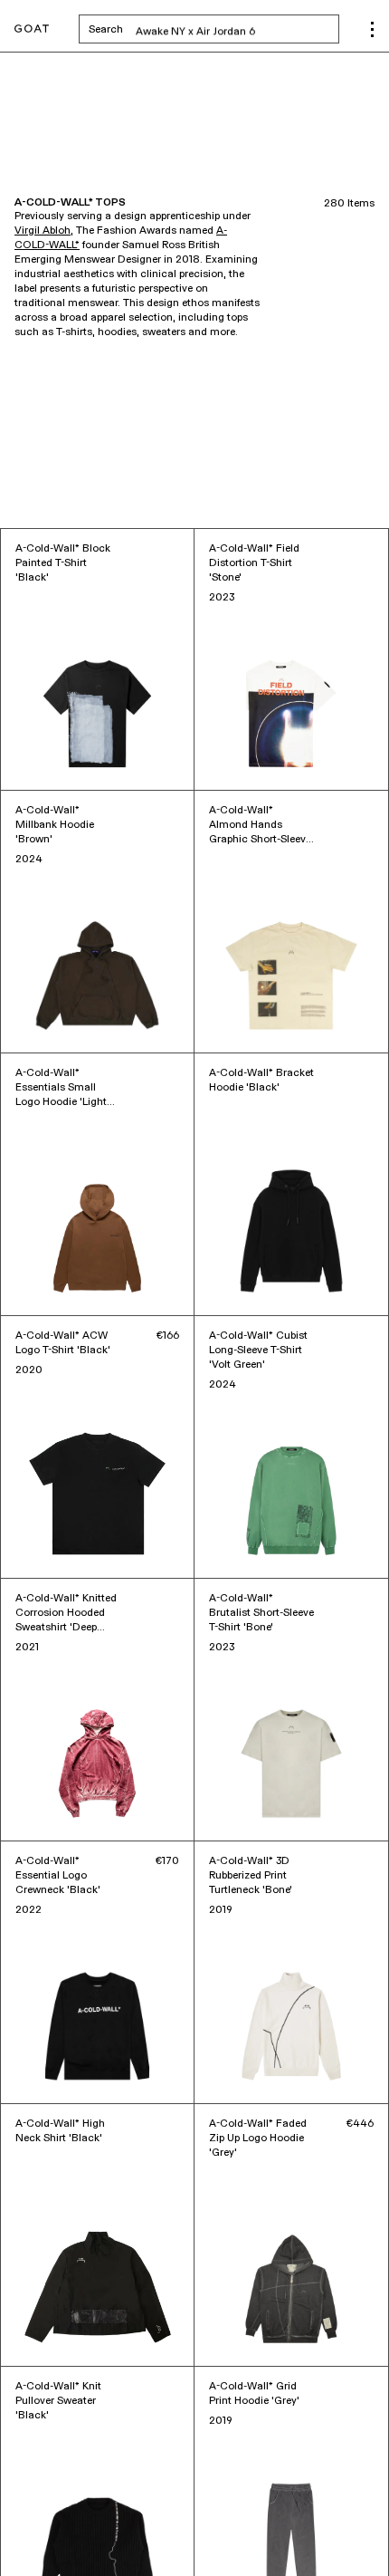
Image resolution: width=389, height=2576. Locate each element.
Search (214, 29)
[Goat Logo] (32, 29)
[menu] (372, 29)
